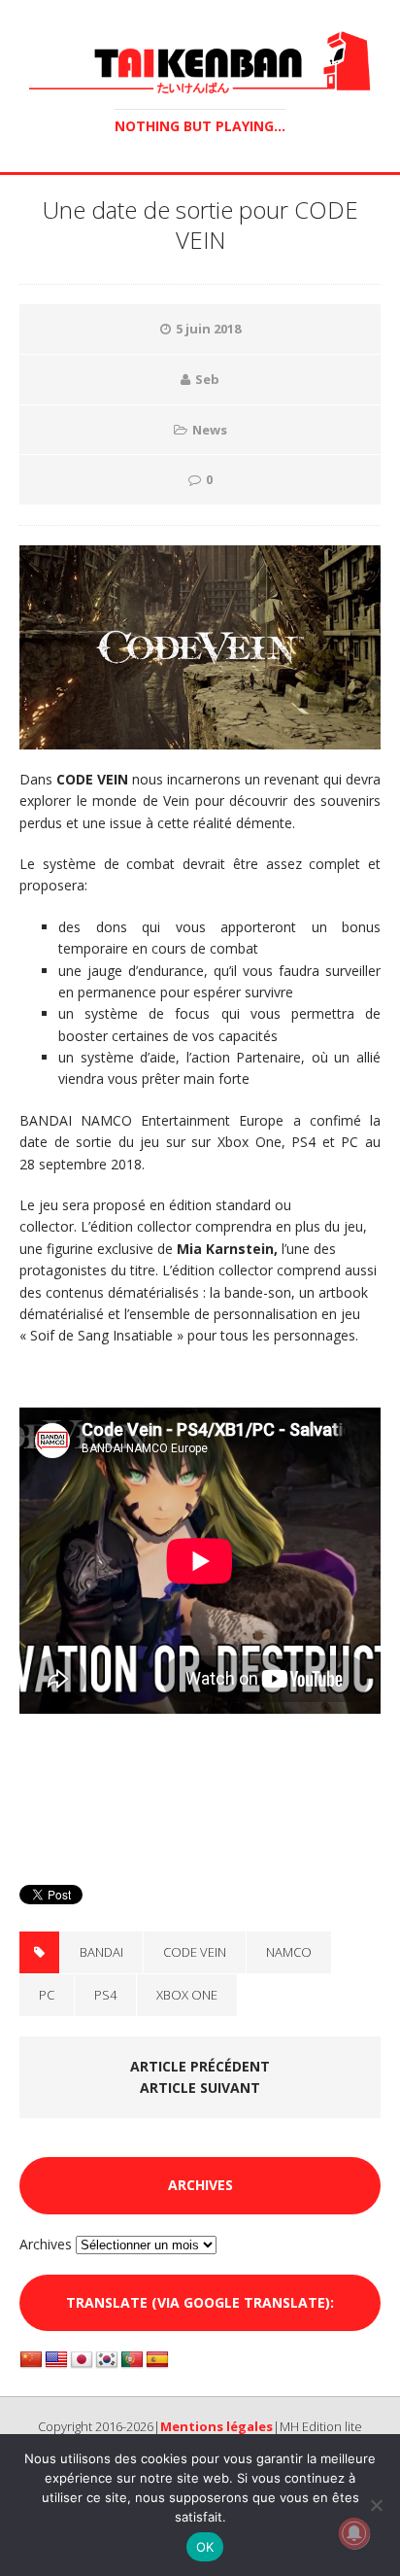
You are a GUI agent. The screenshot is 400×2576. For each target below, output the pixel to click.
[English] (56, 2360)
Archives (46, 2244)
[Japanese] (82, 2360)
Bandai (101, 1952)
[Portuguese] (132, 2360)
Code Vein (195, 1952)
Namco (289, 1952)
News (210, 430)
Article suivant (200, 2088)
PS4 (105, 1995)
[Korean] (107, 2360)
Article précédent (200, 2066)
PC (47, 1995)
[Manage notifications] (354, 2533)
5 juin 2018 (208, 329)
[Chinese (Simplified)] (31, 2360)
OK (205, 2547)
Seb (207, 379)
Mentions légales (217, 2426)
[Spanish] (157, 2360)
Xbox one (187, 1995)
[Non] (376, 2505)
